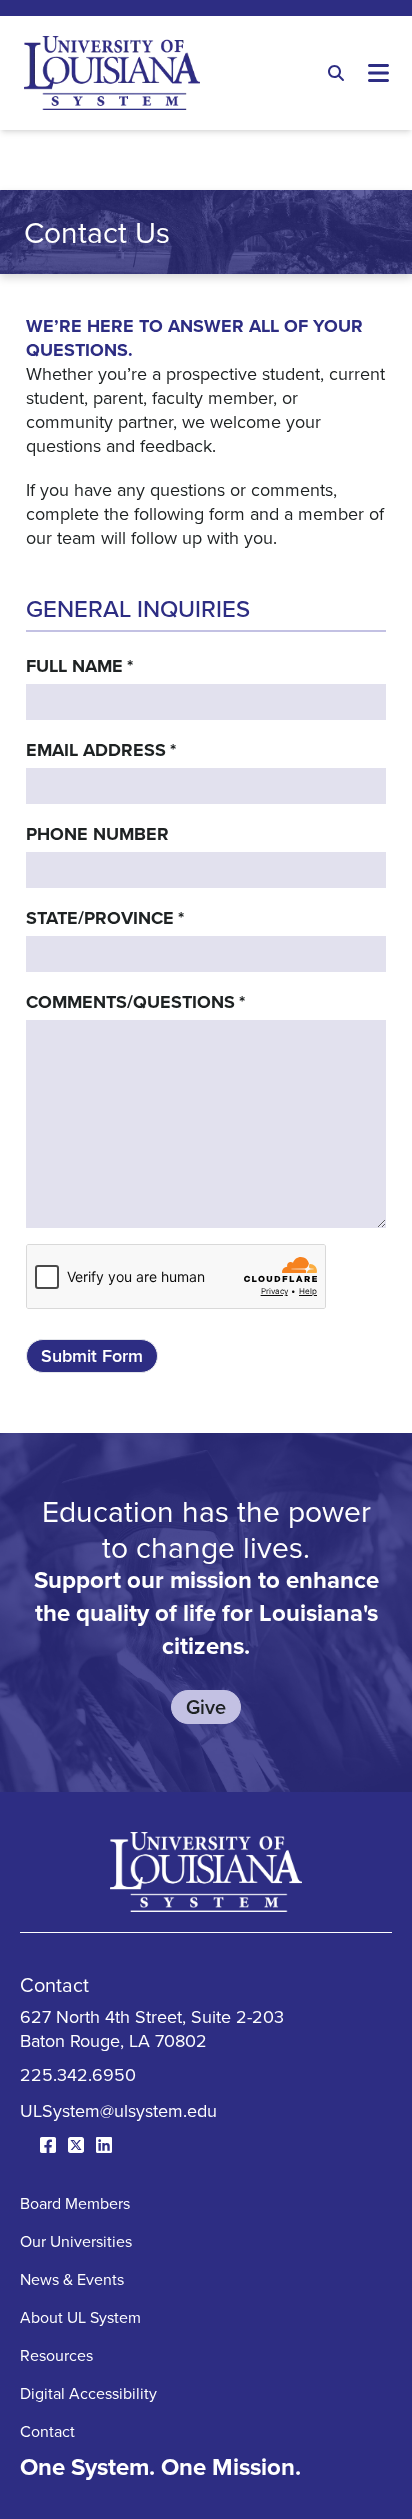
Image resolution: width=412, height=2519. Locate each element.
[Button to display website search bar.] (336, 73)
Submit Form (92, 1355)
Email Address (101, 750)
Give (206, 1706)
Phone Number (97, 834)
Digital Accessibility (88, 2393)
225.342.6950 (78, 2074)
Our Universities (76, 2241)
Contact (47, 2431)
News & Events (72, 2279)
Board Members (75, 2203)
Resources (56, 2355)
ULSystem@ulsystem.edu (118, 2110)
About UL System (80, 2317)
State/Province (105, 918)
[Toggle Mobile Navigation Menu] (378, 73)
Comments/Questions (135, 1002)
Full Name (79, 666)
